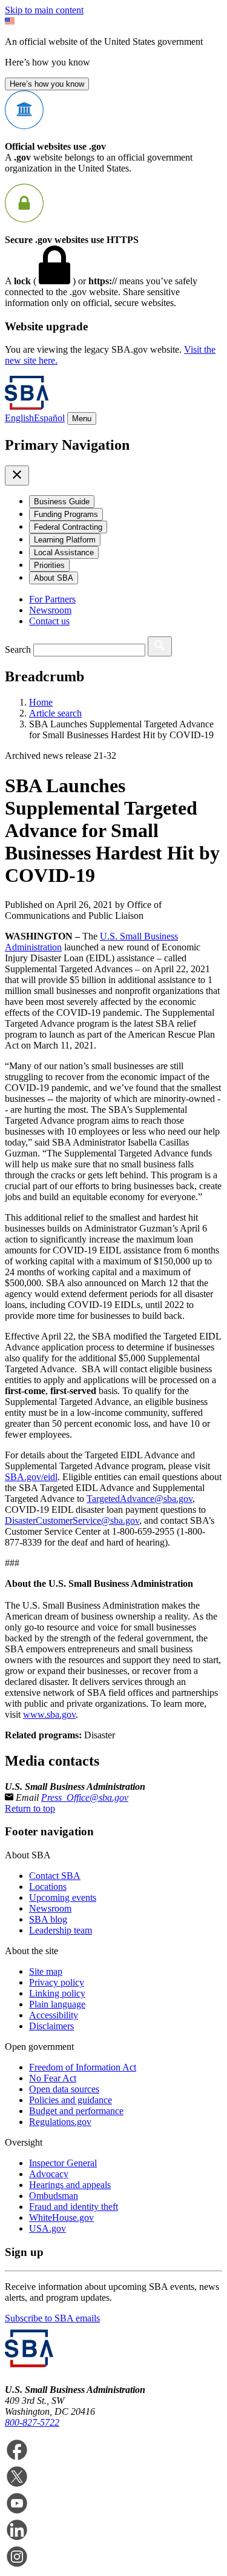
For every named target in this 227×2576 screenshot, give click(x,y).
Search (18, 649)
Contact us (49, 621)
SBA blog (48, 1919)
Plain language (57, 2004)
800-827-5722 (32, 2422)
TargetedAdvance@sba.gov (140, 1499)
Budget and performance (76, 2111)
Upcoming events (63, 1897)
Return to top (30, 1808)
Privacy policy (57, 1982)
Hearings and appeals (70, 2185)
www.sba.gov (49, 1714)
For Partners (52, 599)
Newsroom (50, 610)
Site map (46, 1971)
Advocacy (49, 2174)
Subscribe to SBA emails (52, 2318)
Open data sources (64, 2089)
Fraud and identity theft (74, 2207)
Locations (48, 1887)
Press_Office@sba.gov (85, 1797)
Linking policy (57, 1993)
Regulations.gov (60, 2122)
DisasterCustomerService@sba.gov (72, 1520)
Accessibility (54, 2015)
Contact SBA (55, 1876)
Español (49, 418)
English (19, 418)
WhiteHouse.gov (61, 2217)
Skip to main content (44, 10)
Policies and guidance (71, 2100)
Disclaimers (51, 2026)
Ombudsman (54, 2196)
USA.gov (48, 2228)
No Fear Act (53, 2078)
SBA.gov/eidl (31, 1477)
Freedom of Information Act (83, 2067)
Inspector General (63, 2163)
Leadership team (61, 1930)
